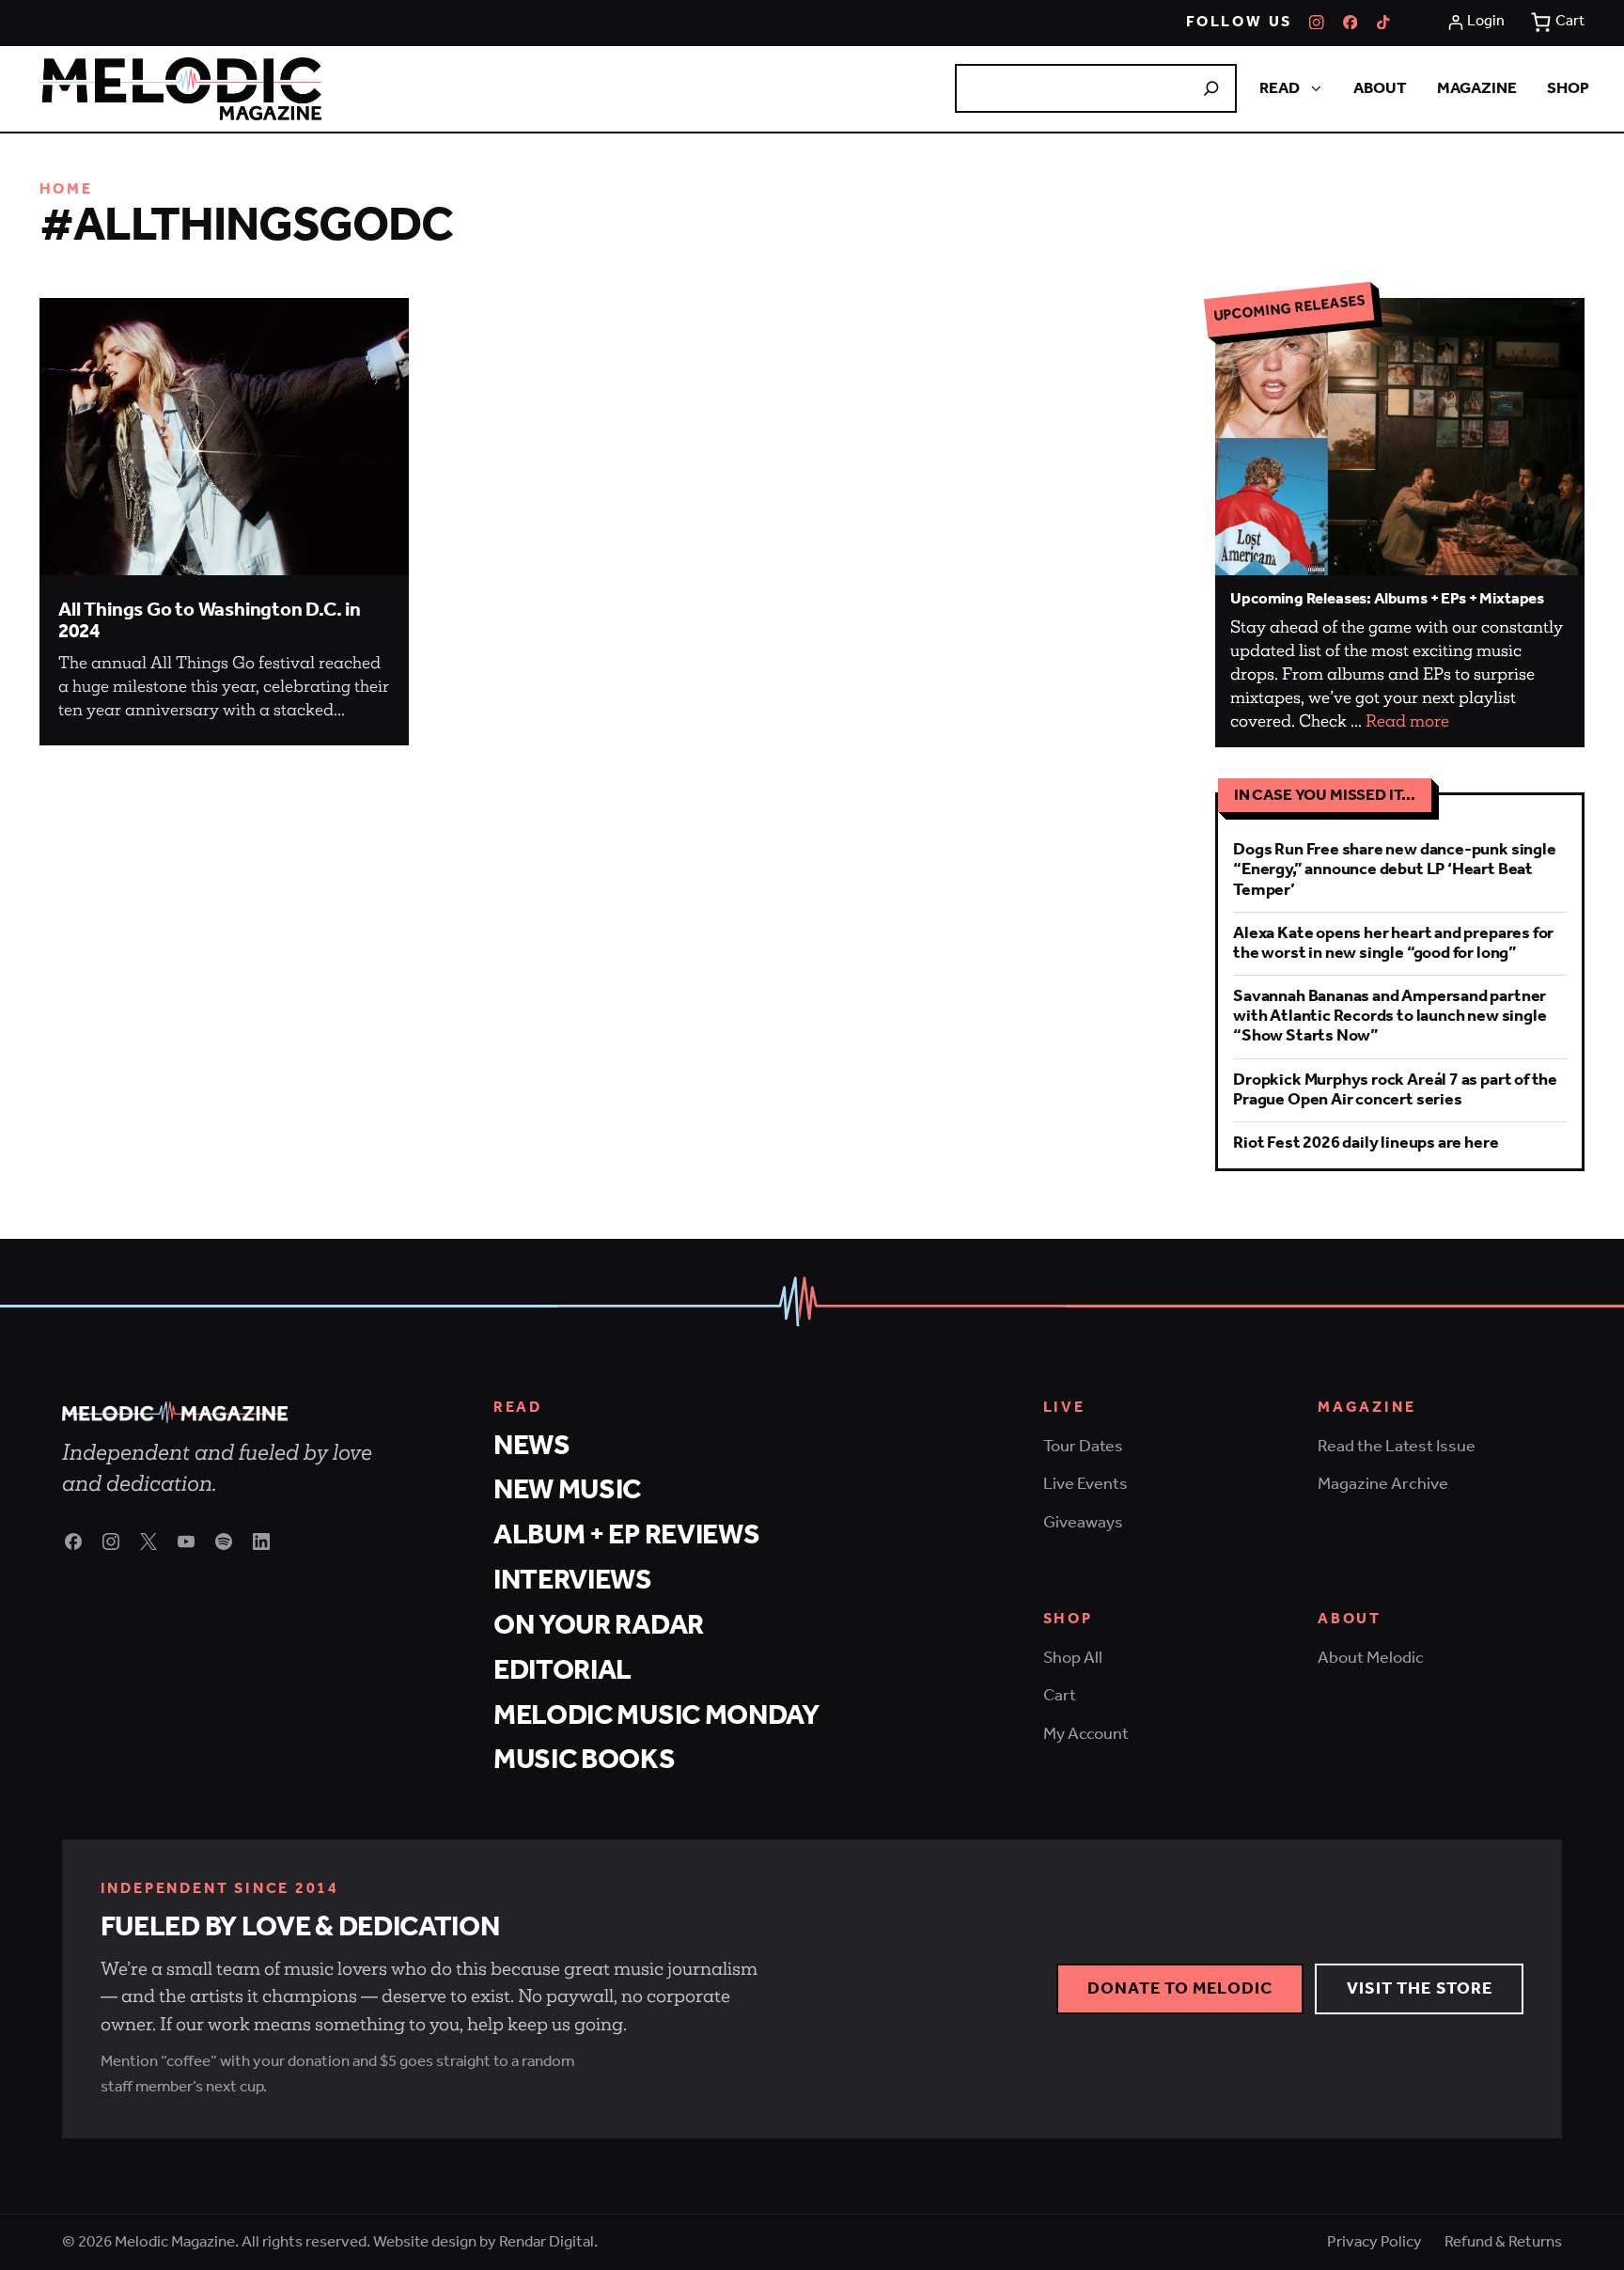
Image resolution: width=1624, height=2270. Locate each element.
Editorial (562, 1671)
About (1380, 88)
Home (66, 190)
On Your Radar (599, 1626)
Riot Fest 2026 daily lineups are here (1366, 1143)
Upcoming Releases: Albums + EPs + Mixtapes (1387, 599)
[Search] (1211, 88)
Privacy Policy (1374, 2242)
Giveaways (1083, 1523)
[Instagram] (1317, 23)
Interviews (573, 1581)
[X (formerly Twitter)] (148, 1542)
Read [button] (1280, 88)
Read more (1407, 721)
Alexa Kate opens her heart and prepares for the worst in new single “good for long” (1393, 943)
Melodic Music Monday (656, 1716)
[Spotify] (224, 1542)
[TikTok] (1383, 23)
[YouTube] (186, 1542)
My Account (1086, 1734)
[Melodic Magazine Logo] (180, 89)
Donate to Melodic (1180, 1989)
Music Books (585, 1760)
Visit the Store (1420, 1989)
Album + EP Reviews (627, 1535)
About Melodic (1371, 1658)
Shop (1568, 88)
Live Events (1085, 1484)
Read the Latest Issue (1397, 1447)
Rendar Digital (547, 2242)
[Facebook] (1351, 23)
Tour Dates (1083, 1447)
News (532, 1446)
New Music (567, 1490)
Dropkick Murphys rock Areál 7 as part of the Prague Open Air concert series (1395, 1090)
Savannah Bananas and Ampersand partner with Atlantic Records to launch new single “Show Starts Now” (1390, 1016)
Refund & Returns (1503, 2242)
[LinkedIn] (261, 1542)
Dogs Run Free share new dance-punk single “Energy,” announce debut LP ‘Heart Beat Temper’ (1394, 869)
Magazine (1477, 88)
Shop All (1073, 1658)
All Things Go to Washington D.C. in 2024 (210, 622)
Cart (1060, 1696)
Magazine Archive (1383, 1484)
